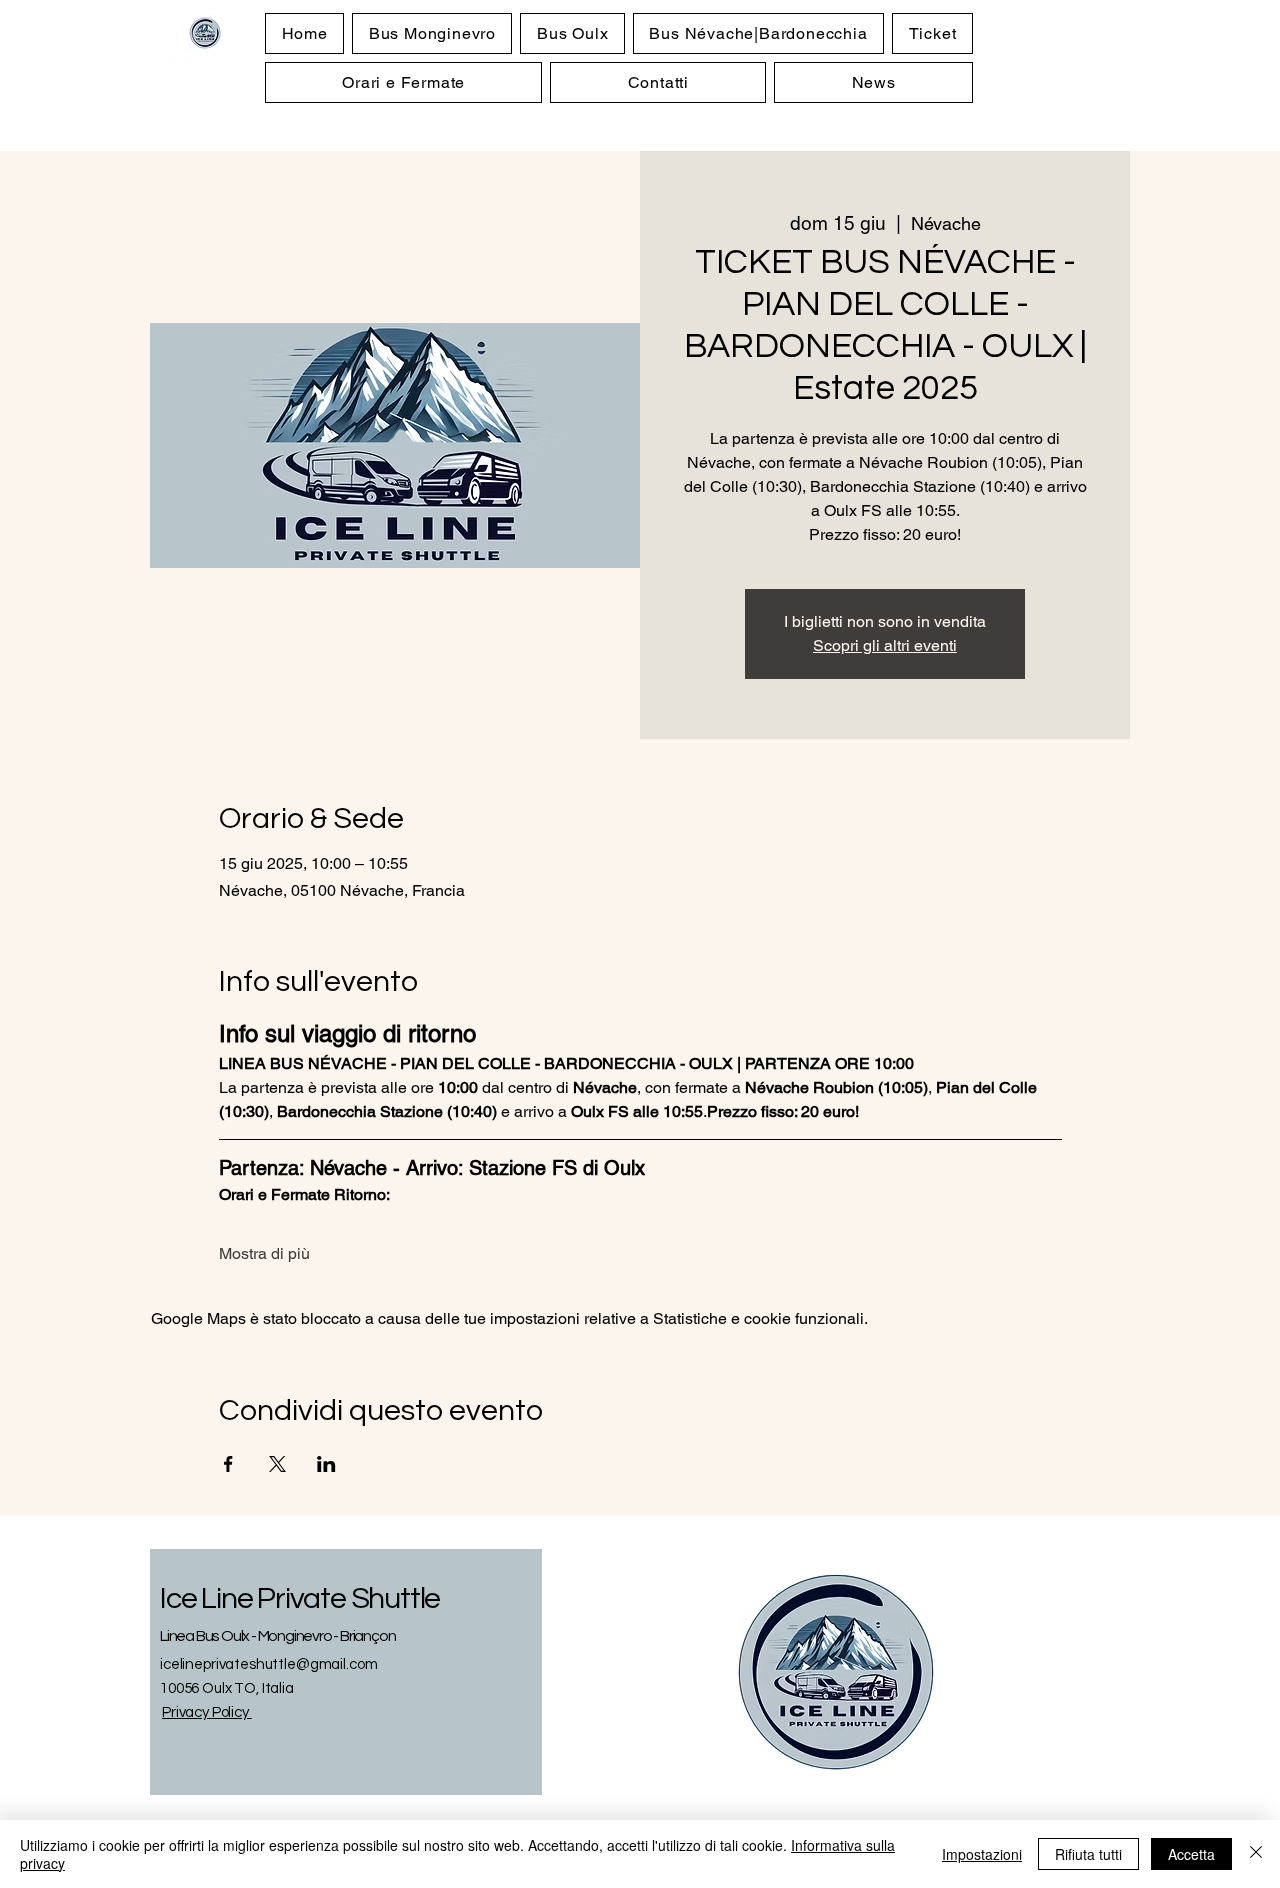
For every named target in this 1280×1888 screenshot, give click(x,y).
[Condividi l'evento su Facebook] (228, 1464)
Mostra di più (264, 1253)
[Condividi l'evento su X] (277, 1464)
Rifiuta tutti (1088, 1854)
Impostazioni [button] (982, 1854)
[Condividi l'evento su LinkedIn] (326, 1464)
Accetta (1191, 1854)
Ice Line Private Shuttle (300, 1598)
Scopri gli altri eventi (885, 645)
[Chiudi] (1256, 1854)
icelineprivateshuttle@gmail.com (268, 1664)
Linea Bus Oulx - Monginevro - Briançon (277, 1636)
